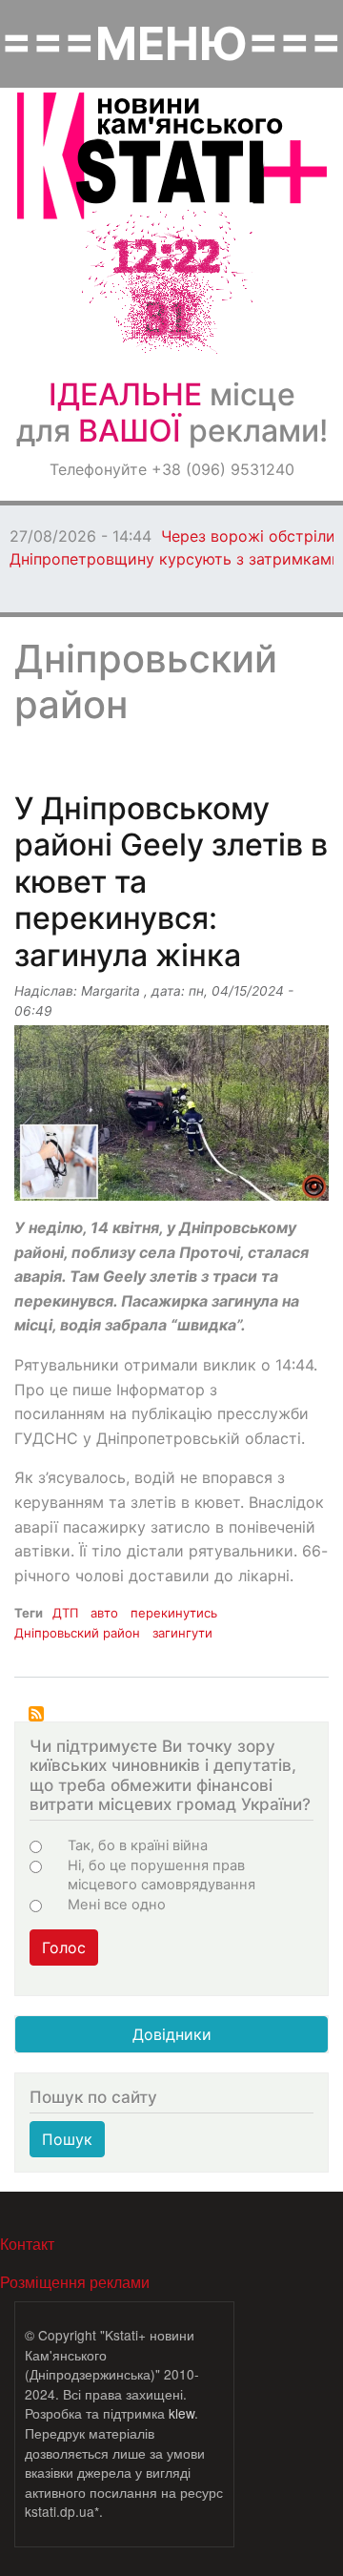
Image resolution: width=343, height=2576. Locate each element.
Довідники (172, 2034)
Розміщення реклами (75, 2282)
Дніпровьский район (77, 1633)
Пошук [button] (67, 2139)
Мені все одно (117, 1905)
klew (182, 2413)
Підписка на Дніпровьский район (36, 1714)
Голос (64, 1947)
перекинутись (174, 1613)
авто (104, 1613)
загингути (182, 1633)
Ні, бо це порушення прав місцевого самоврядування (161, 1875)
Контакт (27, 2244)
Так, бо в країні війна (138, 1845)
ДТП (65, 1613)
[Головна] (172, 156)
